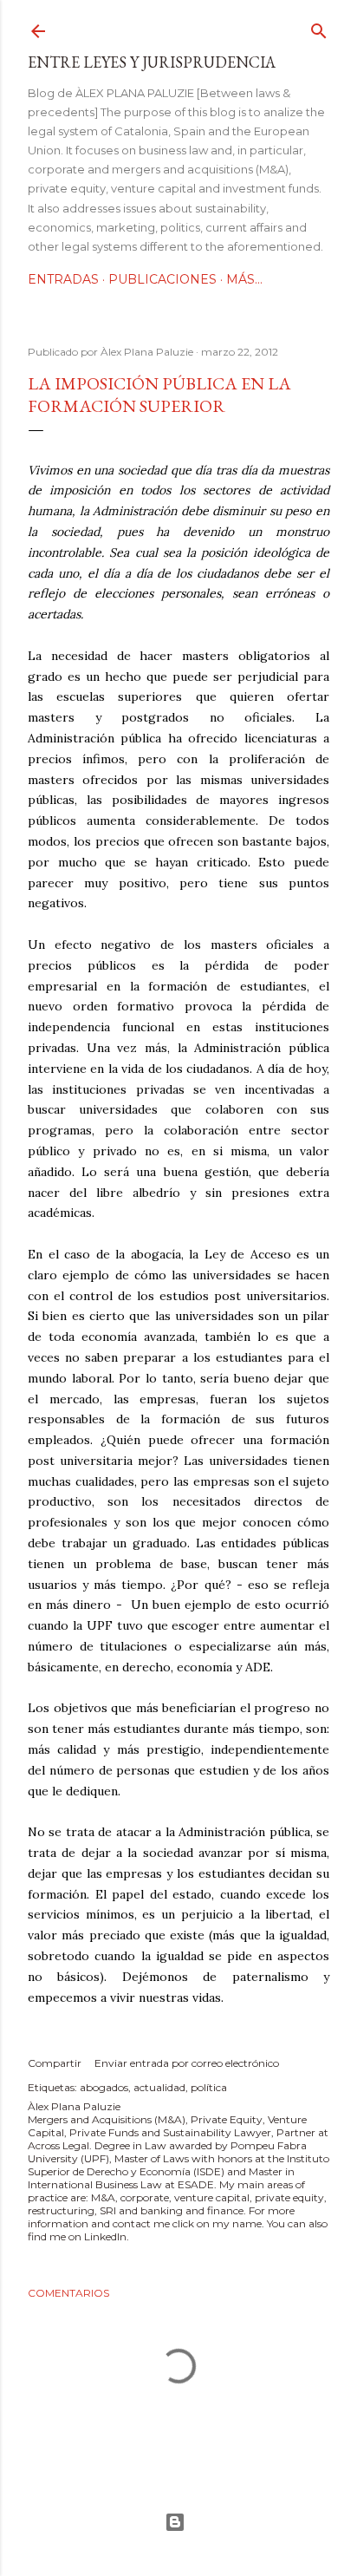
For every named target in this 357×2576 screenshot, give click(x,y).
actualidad (159, 2087)
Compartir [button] (55, 2063)
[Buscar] (319, 27)
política (209, 2087)
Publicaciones (162, 279)
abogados (104, 2087)
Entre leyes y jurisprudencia (152, 62)
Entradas (63, 279)
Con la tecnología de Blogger (178, 2522)
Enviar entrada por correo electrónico (187, 2063)
